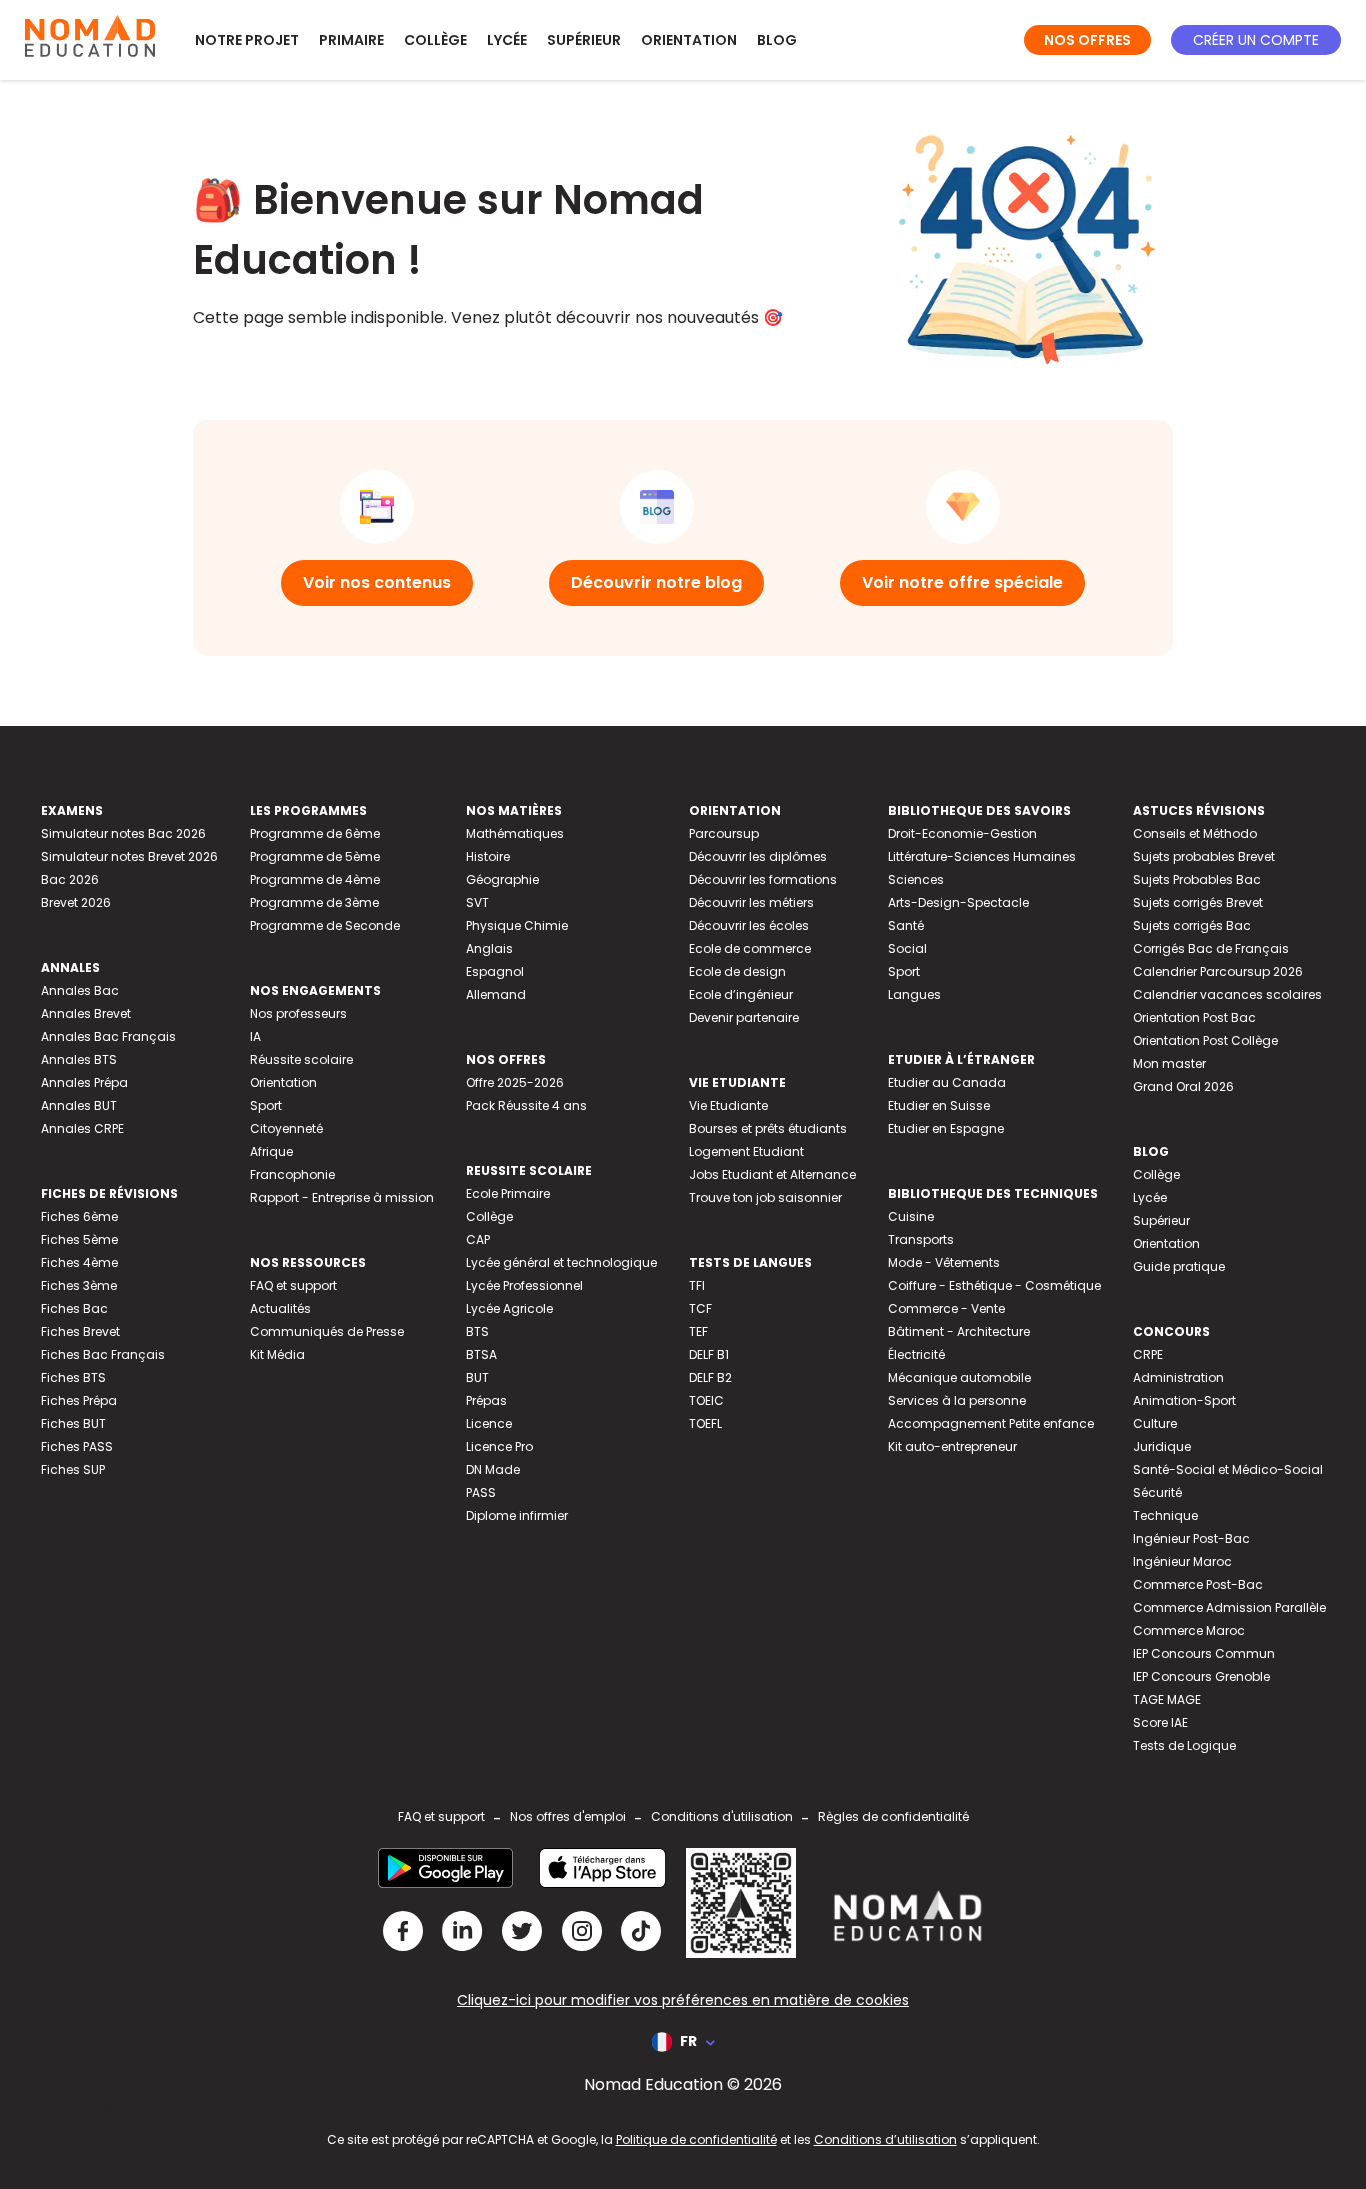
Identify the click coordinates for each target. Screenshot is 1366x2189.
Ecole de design (737, 971)
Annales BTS (79, 1059)
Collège (435, 40)
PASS (481, 1492)
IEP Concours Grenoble (1201, 1676)
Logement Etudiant (746, 1151)
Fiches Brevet (80, 1331)
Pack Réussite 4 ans (526, 1105)
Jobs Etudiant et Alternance (772, 1174)
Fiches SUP (73, 1469)
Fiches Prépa (79, 1400)
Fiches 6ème (79, 1216)
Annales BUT (79, 1105)
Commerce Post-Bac (1198, 1584)
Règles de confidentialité (893, 1816)
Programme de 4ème (315, 879)
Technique (1165, 1515)
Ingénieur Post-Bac (1191, 1538)
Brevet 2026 (76, 902)
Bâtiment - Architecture (959, 1331)
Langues (914, 994)
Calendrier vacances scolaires (1227, 994)
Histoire (488, 856)
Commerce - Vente (946, 1308)
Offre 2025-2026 (515, 1082)
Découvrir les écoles (749, 925)
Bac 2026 (70, 879)
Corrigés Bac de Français (1211, 948)
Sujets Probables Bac (1197, 879)
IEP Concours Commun (1204, 1653)
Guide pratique (1179, 1266)
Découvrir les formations (763, 879)
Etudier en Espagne (946, 1128)
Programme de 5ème (315, 856)
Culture (1155, 1423)
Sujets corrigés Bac (1192, 925)
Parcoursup (724, 833)
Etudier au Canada (947, 1082)
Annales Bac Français (108, 1036)
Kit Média (277, 1354)
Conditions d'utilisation (722, 1816)
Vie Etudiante (728, 1105)
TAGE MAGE (1167, 1699)
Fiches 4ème (79, 1262)
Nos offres (1087, 40)
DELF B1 (709, 1354)
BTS (477, 1331)
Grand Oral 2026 (1183, 1086)
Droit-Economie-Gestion (962, 833)
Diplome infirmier (517, 1515)
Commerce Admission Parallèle (1229, 1607)
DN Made (493, 1469)
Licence (489, 1423)
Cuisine (911, 1216)
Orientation (689, 40)
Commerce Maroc (1189, 1630)
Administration (1178, 1377)
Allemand (496, 994)
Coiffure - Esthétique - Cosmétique (994, 1285)
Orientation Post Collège (1205, 1040)
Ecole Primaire (508, 1193)
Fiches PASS (77, 1446)
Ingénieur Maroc (1182, 1561)
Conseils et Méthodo (1195, 833)
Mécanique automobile (959, 1377)
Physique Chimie (517, 925)
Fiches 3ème (79, 1285)
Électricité (916, 1354)
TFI (697, 1285)
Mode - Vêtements (944, 1262)
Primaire (351, 40)
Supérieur (584, 40)
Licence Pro (499, 1446)
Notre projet (247, 40)
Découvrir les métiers (751, 902)
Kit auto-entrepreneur (952, 1446)
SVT (477, 902)
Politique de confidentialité (696, 2139)
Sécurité (1157, 1492)
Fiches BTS (73, 1377)
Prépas (486, 1400)
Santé (906, 925)
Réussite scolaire (301, 1059)
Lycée (507, 40)
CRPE (1148, 1354)
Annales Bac (80, 990)
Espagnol (495, 971)
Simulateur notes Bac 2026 (123, 833)
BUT (477, 1377)
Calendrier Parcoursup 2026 (1218, 971)
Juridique (1162, 1446)
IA (255, 1036)
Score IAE (1160, 1722)
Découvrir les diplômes (758, 856)
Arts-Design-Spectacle (958, 902)
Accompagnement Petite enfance (991, 1423)
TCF (700, 1308)
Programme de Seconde (325, 925)
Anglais (489, 948)
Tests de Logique (1184, 1745)
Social (907, 948)
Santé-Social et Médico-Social (1228, 1469)
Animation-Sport (1184, 1400)
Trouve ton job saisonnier (765, 1197)
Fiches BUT (73, 1423)
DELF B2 (710, 1377)
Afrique (271, 1151)
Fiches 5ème (79, 1239)
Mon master (1169, 1063)
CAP (478, 1239)
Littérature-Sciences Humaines (982, 856)
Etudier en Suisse (939, 1105)
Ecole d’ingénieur (741, 994)
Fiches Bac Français (103, 1354)
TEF (698, 1331)
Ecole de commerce (750, 948)
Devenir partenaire (744, 1017)
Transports (921, 1239)
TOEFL (705, 1423)
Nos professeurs (298, 1013)
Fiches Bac (74, 1308)
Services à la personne (957, 1400)
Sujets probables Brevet (1204, 856)
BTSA (481, 1354)
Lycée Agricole (509, 1308)
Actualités (280, 1308)
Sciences (916, 879)
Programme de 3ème (314, 902)
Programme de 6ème (315, 833)
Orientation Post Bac (1194, 1017)
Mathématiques (515, 833)
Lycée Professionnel (524, 1285)
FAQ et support (293, 1285)
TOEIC (706, 1400)
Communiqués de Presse (327, 1331)
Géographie (502, 879)
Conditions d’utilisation (885, 2139)
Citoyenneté (286, 1128)
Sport (266, 1105)
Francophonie (292, 1174)
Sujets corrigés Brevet (1198, 902)
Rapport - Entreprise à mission (342, 1197)
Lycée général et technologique (561, 1262)
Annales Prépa (84, 1082)
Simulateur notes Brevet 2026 (129, 856)
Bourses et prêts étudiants (768, 1128)
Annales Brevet (86, 1013)
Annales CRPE (82, 1128)
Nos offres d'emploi (568, 1816)
